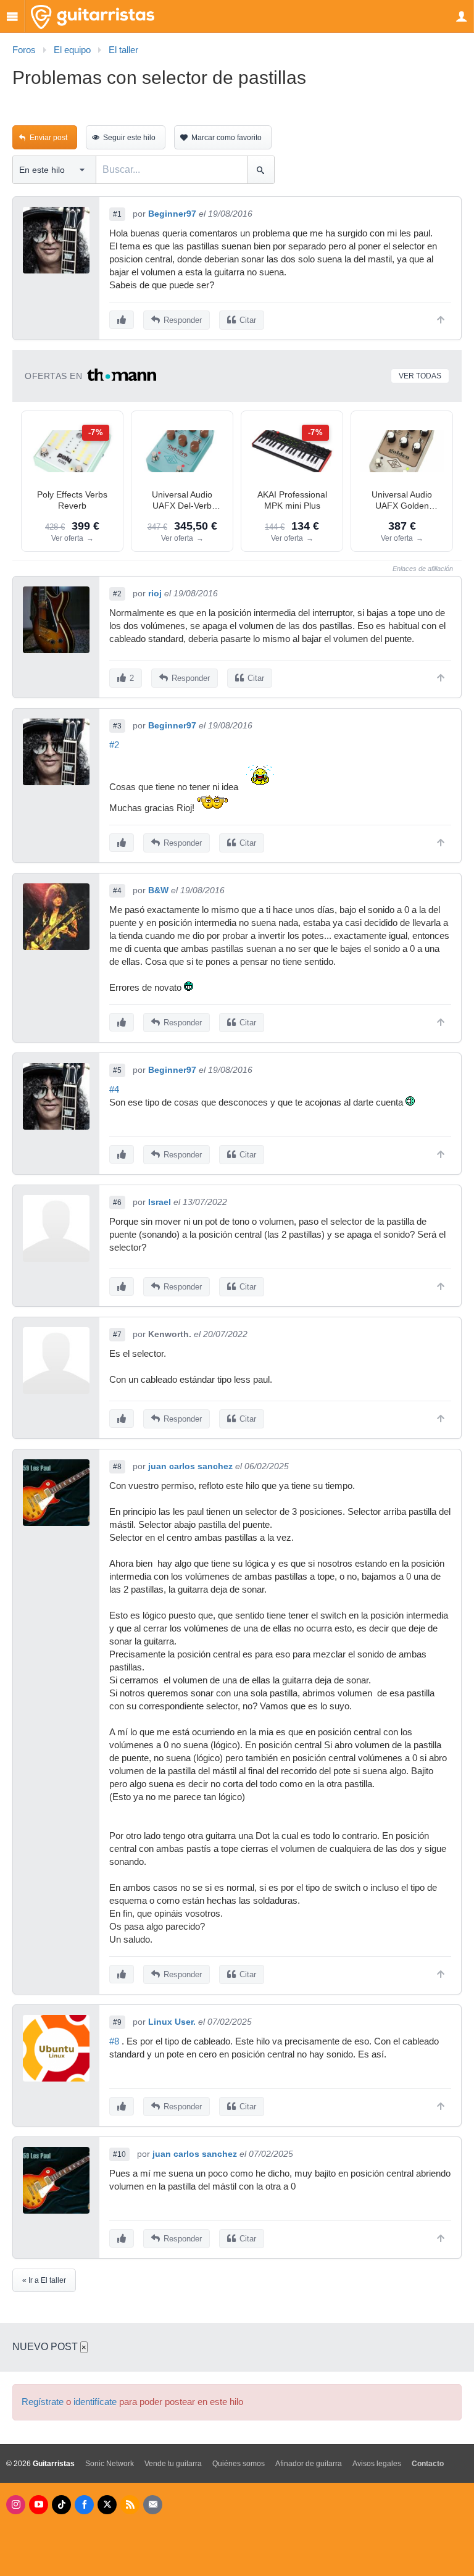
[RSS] (130, 2505)
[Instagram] (16, 2505)
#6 (117, 1203)
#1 (117, 214)
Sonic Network (110, 2464)
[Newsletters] (153, 2505)
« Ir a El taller (44, 2280)
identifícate (95, 2402)
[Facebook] (84, 2505)
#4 (117, 891)
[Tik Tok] (61, 2505)
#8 (117, 1467)
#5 (117, 1070)
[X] (107, 2505)
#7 (117, 1335)
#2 (117, 594)
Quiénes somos (239, 2464)
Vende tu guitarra (173, 2464)
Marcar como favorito (227, 138)
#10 (119, 2154)
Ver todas (420, 376)
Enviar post (48, 138)
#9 (117, 2022)
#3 (117, 726)
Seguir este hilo (129, 138)
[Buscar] (261, 170)
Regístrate (43, 2402)
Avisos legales (377, 2464)
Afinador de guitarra (309, 2464)
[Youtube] (39, 2505)
